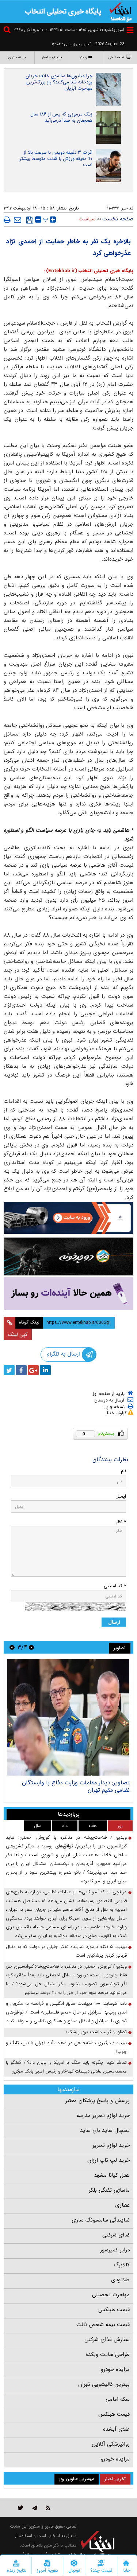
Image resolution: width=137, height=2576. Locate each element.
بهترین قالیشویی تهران (104, 2384)
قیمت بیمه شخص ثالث (103, 2325)
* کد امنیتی (115, 1586)
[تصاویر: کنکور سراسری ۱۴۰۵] (68, 1717)
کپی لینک (18, 1334)
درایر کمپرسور (115, 2250)
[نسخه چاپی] (7, 220)
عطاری (122, 2205)
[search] (8, 31)
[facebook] (21, 1370)
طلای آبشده (116, 2429)
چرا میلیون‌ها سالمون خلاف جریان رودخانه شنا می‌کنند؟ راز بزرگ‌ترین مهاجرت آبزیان (59, 82)
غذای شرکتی (116, 2235)
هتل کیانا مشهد (112, 2175)
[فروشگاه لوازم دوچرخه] (68, 1257)
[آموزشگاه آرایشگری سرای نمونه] (68, 1293)
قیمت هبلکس (114, 2310)
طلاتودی (120, 2280)
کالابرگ (122, 2265)
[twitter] (9, 1370)
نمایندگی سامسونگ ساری (101, 2220)
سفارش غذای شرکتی (107, 2340)
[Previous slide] (31, 1647)
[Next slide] (12, 1647)
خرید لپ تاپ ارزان (109, 2160)
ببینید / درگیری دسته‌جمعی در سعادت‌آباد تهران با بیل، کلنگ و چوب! (66, 2047)
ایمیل (121, 1496)
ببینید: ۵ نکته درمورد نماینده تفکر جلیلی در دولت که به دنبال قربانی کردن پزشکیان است (66, 1951)
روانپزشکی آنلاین (111, 2444)
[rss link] (48, 2508)
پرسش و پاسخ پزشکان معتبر (98, 2101)
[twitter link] (21, 2508)
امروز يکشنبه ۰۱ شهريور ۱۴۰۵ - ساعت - (85, 30)
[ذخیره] (30, 220)
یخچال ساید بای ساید (105, 2130)
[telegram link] (35, 2508)
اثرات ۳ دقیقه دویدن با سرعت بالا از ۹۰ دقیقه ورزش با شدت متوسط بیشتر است (56, 159)
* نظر (121, 1522)
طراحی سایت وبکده (108, 2355)
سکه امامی (118, 2399)
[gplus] (33, 1370)
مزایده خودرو (115, 2369)
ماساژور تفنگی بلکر (109, 2190)
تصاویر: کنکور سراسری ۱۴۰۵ (97, 1783)
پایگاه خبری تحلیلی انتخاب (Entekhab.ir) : (88, 271)
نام (123, 1471)
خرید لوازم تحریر (111, 2145)
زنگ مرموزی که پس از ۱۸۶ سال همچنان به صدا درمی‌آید (61, 117)
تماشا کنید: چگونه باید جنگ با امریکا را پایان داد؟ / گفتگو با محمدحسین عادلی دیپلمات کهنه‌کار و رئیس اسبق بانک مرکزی (66, 2067)
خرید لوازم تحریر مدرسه (103, 2116)
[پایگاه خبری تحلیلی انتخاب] (121, 11)
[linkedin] (45, 1370)
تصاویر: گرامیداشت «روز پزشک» (96, 2032)
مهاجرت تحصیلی (111, 2295)
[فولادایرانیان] (68, 1218)
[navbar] (130, 30)
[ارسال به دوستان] (18, 220)
